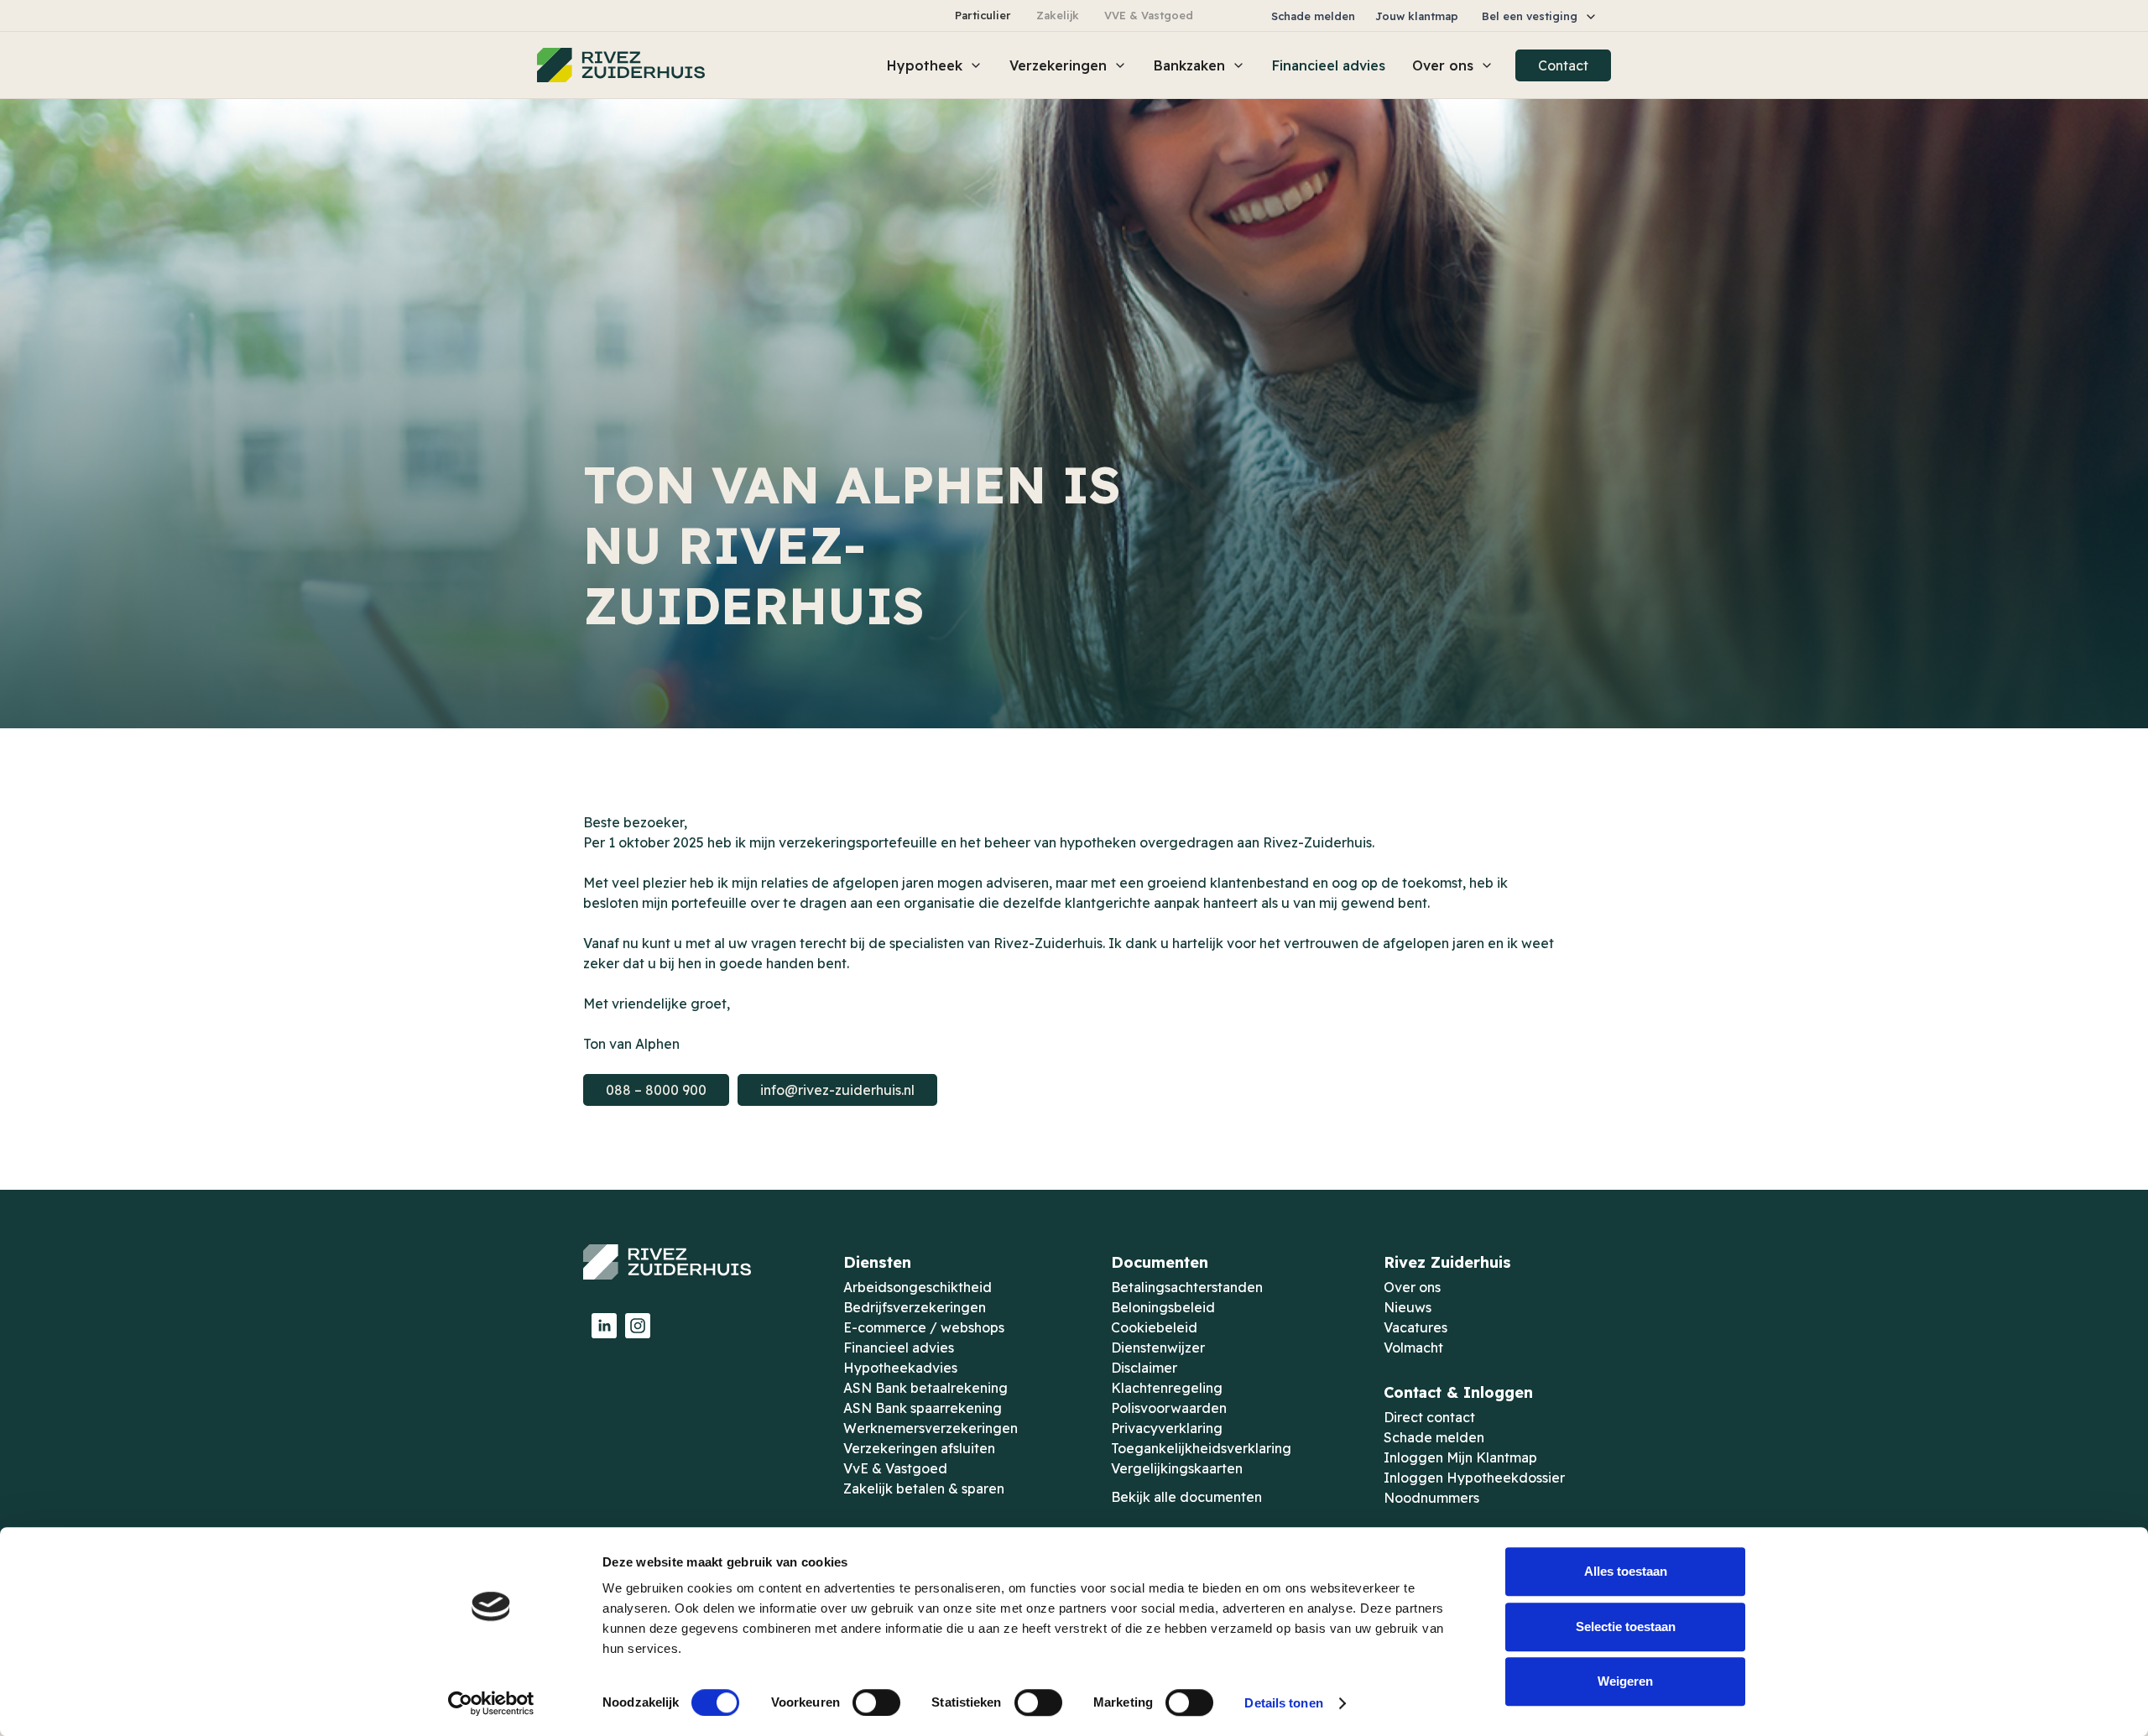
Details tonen (1283, 1703)
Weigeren (1625, 1681)
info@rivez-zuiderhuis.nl (837, 1090)
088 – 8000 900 (656, 1090)
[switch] (876, 1702)
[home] (621, 65)
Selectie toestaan (1626, 1627)
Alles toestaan (1626, 1571)
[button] (1540, 16)
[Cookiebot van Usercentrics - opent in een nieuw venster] (491, 1703)
